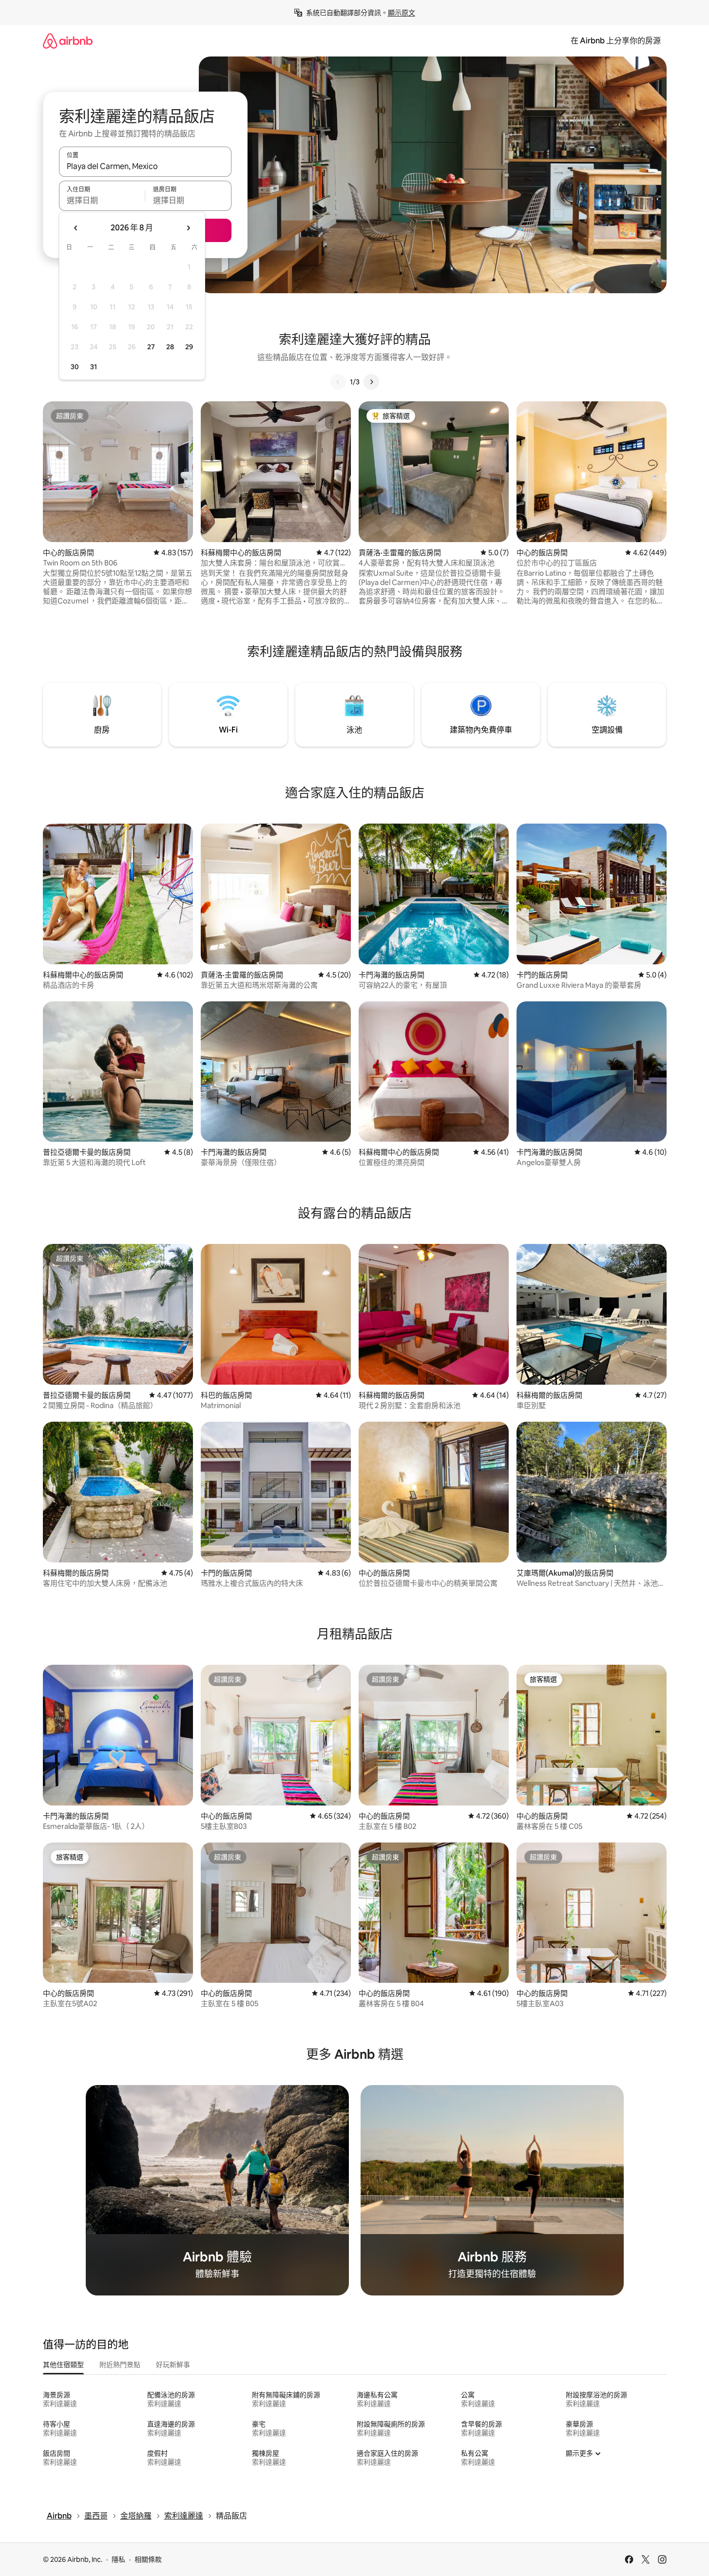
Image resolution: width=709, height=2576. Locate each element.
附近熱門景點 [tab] (120, 2365)
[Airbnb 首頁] (68, 41)
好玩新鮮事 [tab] (173, 2365)
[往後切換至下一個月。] (188, 228)
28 (170, 347)
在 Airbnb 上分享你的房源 (616, 41)
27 (151, 347)
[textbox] (102, 200)
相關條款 (148, 2559)
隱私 (118, 2559)
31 (94, 367)
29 (189, 347)
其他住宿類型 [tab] (63, 2365)
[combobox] (145, 166)
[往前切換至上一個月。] (76, 228)
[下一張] (371, 382)
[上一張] (338, 382)
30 (75, 367)
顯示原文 (402, 13)
